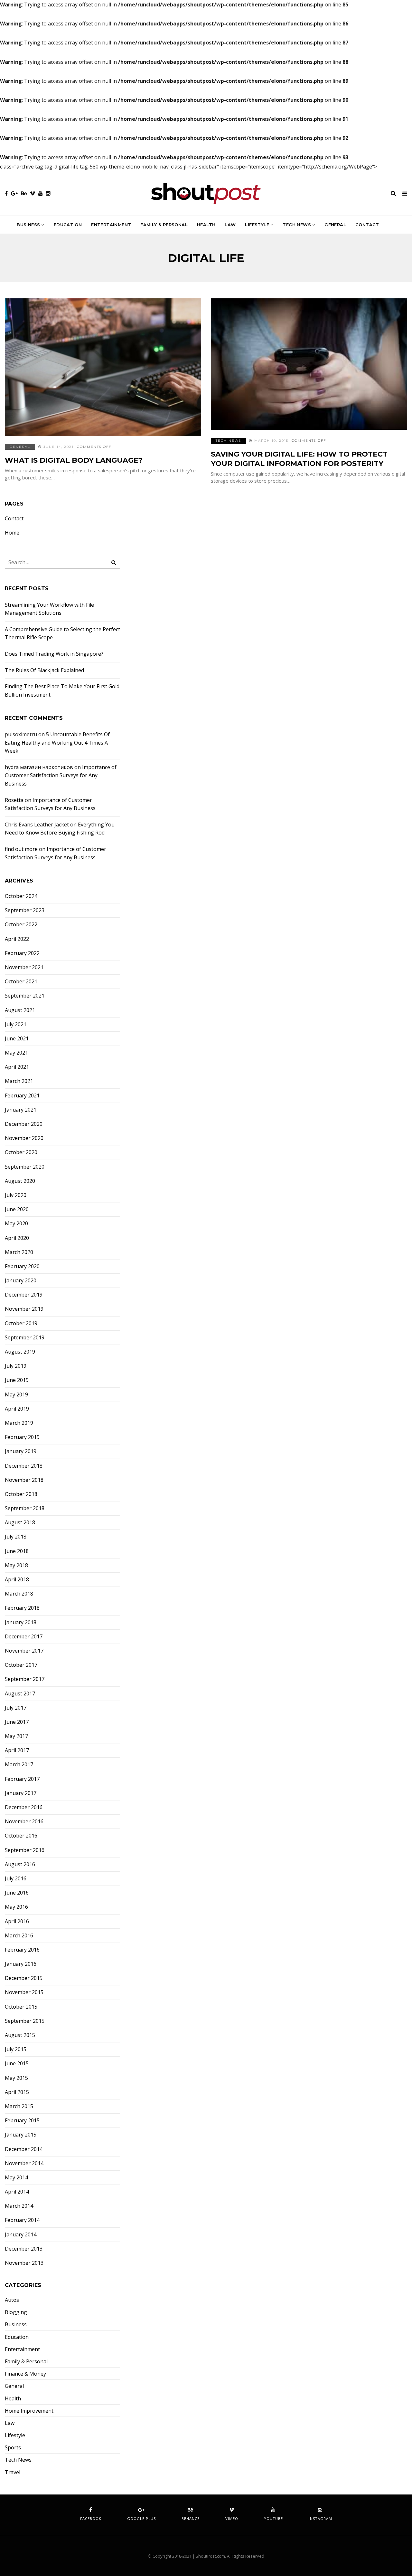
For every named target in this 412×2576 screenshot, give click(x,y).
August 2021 (20, 1010)
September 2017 (25, 1679)
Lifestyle (257, 225)
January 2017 (21, 1793)
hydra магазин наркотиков (39, 767)
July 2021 (16, 1024)
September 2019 (25, 1338)
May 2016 (16, 1907)
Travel (13, 2472)
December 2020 (24, 1124)
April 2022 (17, 939)
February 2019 (22, 1437)
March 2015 (19, 2106)
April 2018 (17, 1580)
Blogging (16, 2312)
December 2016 (24, 1807)
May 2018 (16, 1565)
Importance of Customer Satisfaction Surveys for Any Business (61, 775)
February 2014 (22, 2220)
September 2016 (25, 1850)
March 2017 (19, 1765)
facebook (91, 2518)
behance (191, 2518)
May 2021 (16, 1053)
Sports (13, 2448)
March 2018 (19, 1594)
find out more (21, 849)
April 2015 (17, 2092)
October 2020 (21, 1152)
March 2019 (19, 1423)
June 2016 (17, 1893)
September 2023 (25, 910)
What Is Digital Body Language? (74, 460)
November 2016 (24, 1822)
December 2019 (24, 1295)
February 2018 (22, 1608)
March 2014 (19, 2206)
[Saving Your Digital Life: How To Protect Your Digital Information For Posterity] (309, 364)
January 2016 (21, 1964)
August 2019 (20, 1352)
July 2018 (16, 1537)
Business (28, 225)
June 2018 (17, 1551)
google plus (141, 2518)
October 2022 (21, 925)
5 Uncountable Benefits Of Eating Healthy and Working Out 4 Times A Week (57, 743)
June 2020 (17, 1209)
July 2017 (16, 1708)
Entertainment (111, 225)
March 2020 (19, 1252)
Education (68, 225)
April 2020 (17, 1238)
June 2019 (17, 1380)
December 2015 (24, 1978)
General (335, 225)
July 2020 (16, 1195)
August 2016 (20, 1864)
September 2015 (25, 2021)
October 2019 (21, 1323)
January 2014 (21, 2235)
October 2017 (21, 1665)
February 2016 (22, 1950)
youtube (273, 2518)
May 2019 (16, 1395)
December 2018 (24, 1466)
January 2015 (21, 2135)
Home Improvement (29, 2411)
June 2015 (17, 2064)
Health (206, 225)
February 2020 (22, 1266)
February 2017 (22, 1779)
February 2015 (22, 2121)
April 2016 (17, 1921)
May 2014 (16, 2178)
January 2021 (21, 1110)
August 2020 (20, 1181)
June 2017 (17, 1722)
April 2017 (17, 1750)
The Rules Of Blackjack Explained (44, 670)
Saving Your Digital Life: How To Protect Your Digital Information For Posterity (299, 459)
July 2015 (16, 2049)
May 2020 (16, 1224)
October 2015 (21, 2007)
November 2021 (24, 967)
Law (230, 225)
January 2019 (21, 1451)
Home (12, 533)
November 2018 (24, 1480)
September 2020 (25, 1167)
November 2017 (24, 1651)
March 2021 (19, 1081)
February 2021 (22, 1096)
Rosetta (14, 800)
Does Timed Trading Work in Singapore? (54, 654)
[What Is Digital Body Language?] (103, 367)
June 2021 (17, 1039)
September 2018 (25, 1508)
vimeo (232, 2518)
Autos (12, 2300)
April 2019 (17, 1409)
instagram (320, 2518)
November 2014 (24, 2163)
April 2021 (17, 1067)
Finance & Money (25, 2374)
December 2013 (24, 2249)
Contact (367, 225)
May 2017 (16, 1736)
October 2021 (21, 982)
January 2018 (21, 1622)
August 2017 (20, 1694)
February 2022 (22, 953)
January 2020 (21, 1281)
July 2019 (16, 1366)
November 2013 (24, 2263)
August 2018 (20, 1523)
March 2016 (19, 1936)
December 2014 (24, 2149)
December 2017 (24, 1637)
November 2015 (24, 1992)
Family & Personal (164, 225)
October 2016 (21, 1836)
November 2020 (24, 1138)
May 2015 (16, 2078)
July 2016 (16, 1879)
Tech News (297, 225)
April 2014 (17, 2192)
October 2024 (21, 896)
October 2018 (21, 1494)
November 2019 (24, 1309)
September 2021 (25, 996)
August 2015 (20, 2035)
